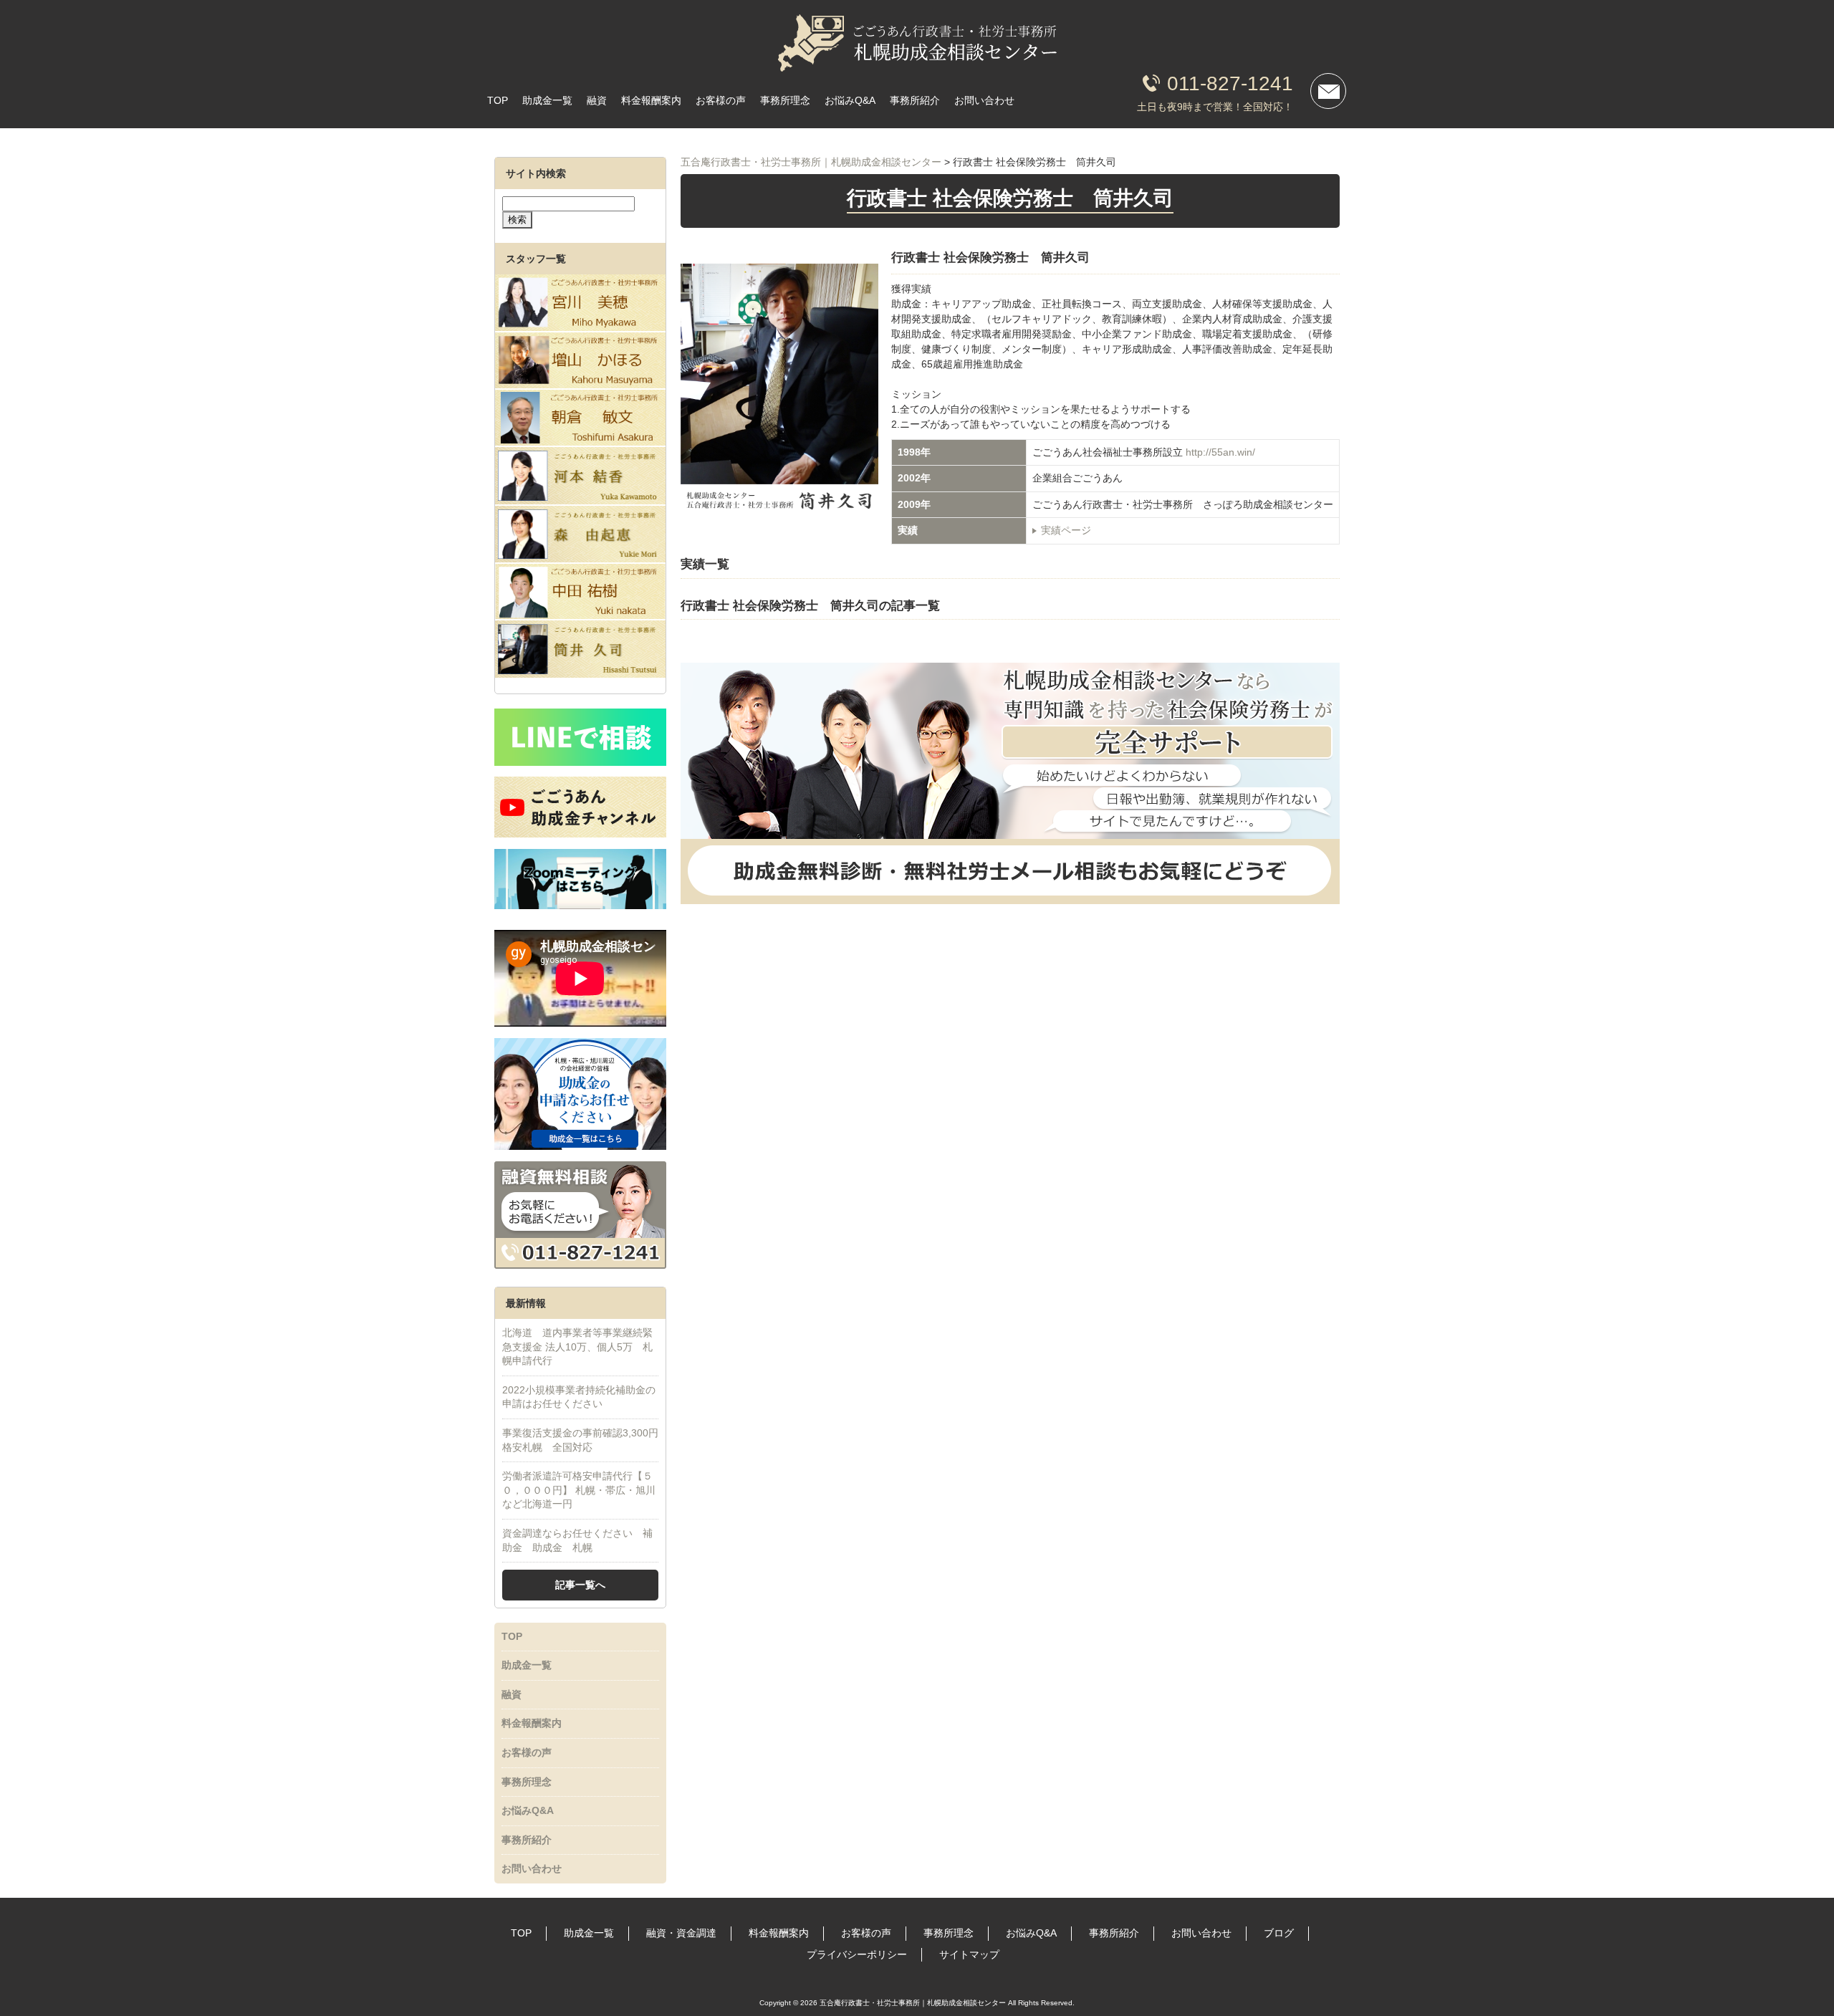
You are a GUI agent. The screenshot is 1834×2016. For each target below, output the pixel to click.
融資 (597, 100)
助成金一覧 (547, 100)
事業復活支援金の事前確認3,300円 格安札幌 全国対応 (580, 1440)
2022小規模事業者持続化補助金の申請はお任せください (579, 1397)
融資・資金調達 (681, 1933)
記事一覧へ (580, 1585)
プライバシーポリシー (857, 1954)
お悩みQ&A (850, 100)
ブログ (1279, 1933)
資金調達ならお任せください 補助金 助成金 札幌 (577, 1540)
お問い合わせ (984, 100)
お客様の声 (721, 100)
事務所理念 (785, 100)
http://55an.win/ (1220, 452)
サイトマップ (969, 1954)
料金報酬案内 (651, 100)
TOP (498, 100)
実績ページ (1066, 530)
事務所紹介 (915, 100)
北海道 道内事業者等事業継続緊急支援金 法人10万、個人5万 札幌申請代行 (577, 1347)
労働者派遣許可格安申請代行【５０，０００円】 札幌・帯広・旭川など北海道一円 (579, 1490)
